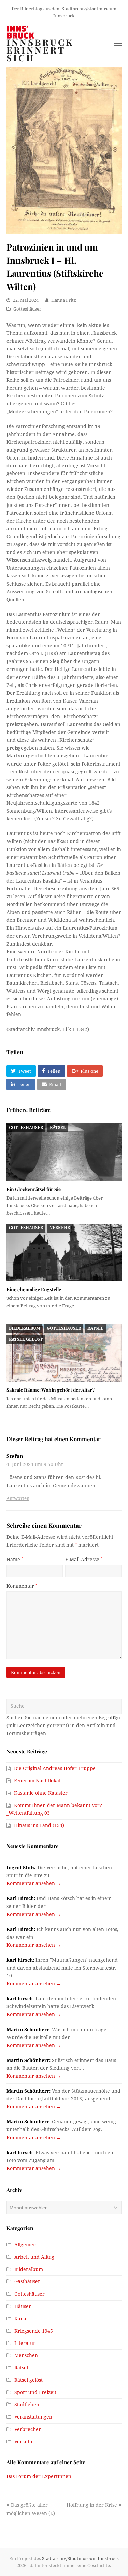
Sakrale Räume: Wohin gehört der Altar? (51, 1390)
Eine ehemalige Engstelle (34, 1289)
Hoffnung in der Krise (92, 2505)
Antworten (18, 1498)
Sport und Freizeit (35, 2392)
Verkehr (60, 1228)
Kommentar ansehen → (34, 1883)
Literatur (25, 2343)
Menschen (26, 2355)
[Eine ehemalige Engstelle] (64, 1253)
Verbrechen (28, 2429)
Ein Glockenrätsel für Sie (34, 1189)
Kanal (21, 2319)
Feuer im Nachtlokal (37, 1781)
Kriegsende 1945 (34, 2331)
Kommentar (22, 1586)
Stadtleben (27, 2405)
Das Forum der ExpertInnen (39, 2476)
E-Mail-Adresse (84, 1560)
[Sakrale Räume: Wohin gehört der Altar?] (64, 1353)
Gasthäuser (27, 2281)
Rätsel (58, 1128)
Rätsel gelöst (26, 1339)
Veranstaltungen (33, 2417)
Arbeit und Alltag (34, 2257)
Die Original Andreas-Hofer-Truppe (55, 1768)
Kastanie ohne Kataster (41, 1793)
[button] (21, 1071)
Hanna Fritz (64, 300)
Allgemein (26, 2245)
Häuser (23, 2306)
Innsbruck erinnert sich (40, 50)
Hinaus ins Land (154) (39, 1825)
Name (15, 1560)
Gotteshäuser (27, 309)
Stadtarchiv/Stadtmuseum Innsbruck (81, 2558)
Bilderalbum (24, 1328)
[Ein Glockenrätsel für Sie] (64, 1152)
